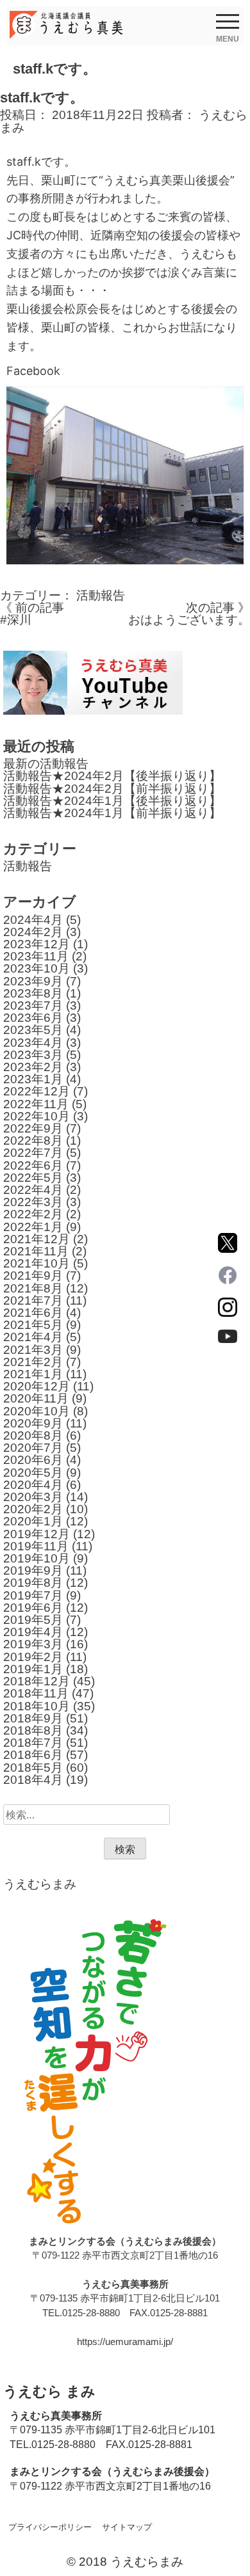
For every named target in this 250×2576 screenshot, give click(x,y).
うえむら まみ (49, 2391)
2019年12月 (37, 1534)
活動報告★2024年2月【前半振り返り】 (112, 789)
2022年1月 (33, 1227)
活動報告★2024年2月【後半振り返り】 (112, 776)
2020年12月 (37, 1386)
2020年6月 (33, 1460)
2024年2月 (33, 932)
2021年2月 (33, 1362)
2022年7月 (33, 1153)
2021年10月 (37, 1263)
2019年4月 (33, 1632)
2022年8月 (33, 1141)
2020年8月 (33, 1435)
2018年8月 (33, 1730)
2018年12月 (37, 1681)
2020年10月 (37, 1411)
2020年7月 (33, 1448)
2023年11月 (36, 956)
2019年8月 (33, 1583)
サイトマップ (127, 2527)
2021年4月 (33, 1337)
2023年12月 (37, 944)
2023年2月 (33, 1067)
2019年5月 (33, 1620)
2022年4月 (33, 1190)
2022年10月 (37, 1116)
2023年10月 (37, 968)
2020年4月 (33, 1485)
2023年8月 (33, 993)
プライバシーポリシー (50, 2527)
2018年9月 (33, 1718)
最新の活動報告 (46, 764)
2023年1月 (33, 1079)
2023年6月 (33, 1018)
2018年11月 (36, 1693)
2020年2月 (33, 1509)
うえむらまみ (40, 1884)
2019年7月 (33, 1595)
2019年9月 (33, 1570)
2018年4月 (33, 1780)
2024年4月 (33, 920)
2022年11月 (36, 1104)
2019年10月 (37, 1558)
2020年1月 (33, 1521)
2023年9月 (33, 981)
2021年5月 (33, 1325)
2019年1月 (33, 1669)
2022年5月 (33, 1178)
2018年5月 (33, 1768)
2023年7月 (33, 1006)
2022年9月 (33, 1128)
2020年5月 (33, 1473)
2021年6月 (33, 1313)
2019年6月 (33, 1608)
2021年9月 (33, 1276)
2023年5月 (33, 1030)
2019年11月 (36, 1546)
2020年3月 (33, 1497)
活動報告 (101, 595)
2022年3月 (33, 1202)
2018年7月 (33, 1743)
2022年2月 (33, 1214)
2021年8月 (33, 1288)
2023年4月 (33, 1043)
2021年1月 (33, 1374)
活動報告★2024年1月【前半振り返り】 (112, 813)
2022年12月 (37, 1091)
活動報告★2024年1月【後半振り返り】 (112, 801)
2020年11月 (36, 1398)
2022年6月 (33, 1165)
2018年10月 (37, 1706)
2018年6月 (33, 1755)
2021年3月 (33, 1350)
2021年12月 (37, 1239)
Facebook (33, 371)
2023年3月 (33, 1055)
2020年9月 (33, 1423)
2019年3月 (33, 1644)
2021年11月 (36, 1251)
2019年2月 (33, 1657)
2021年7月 (33, 1300)
